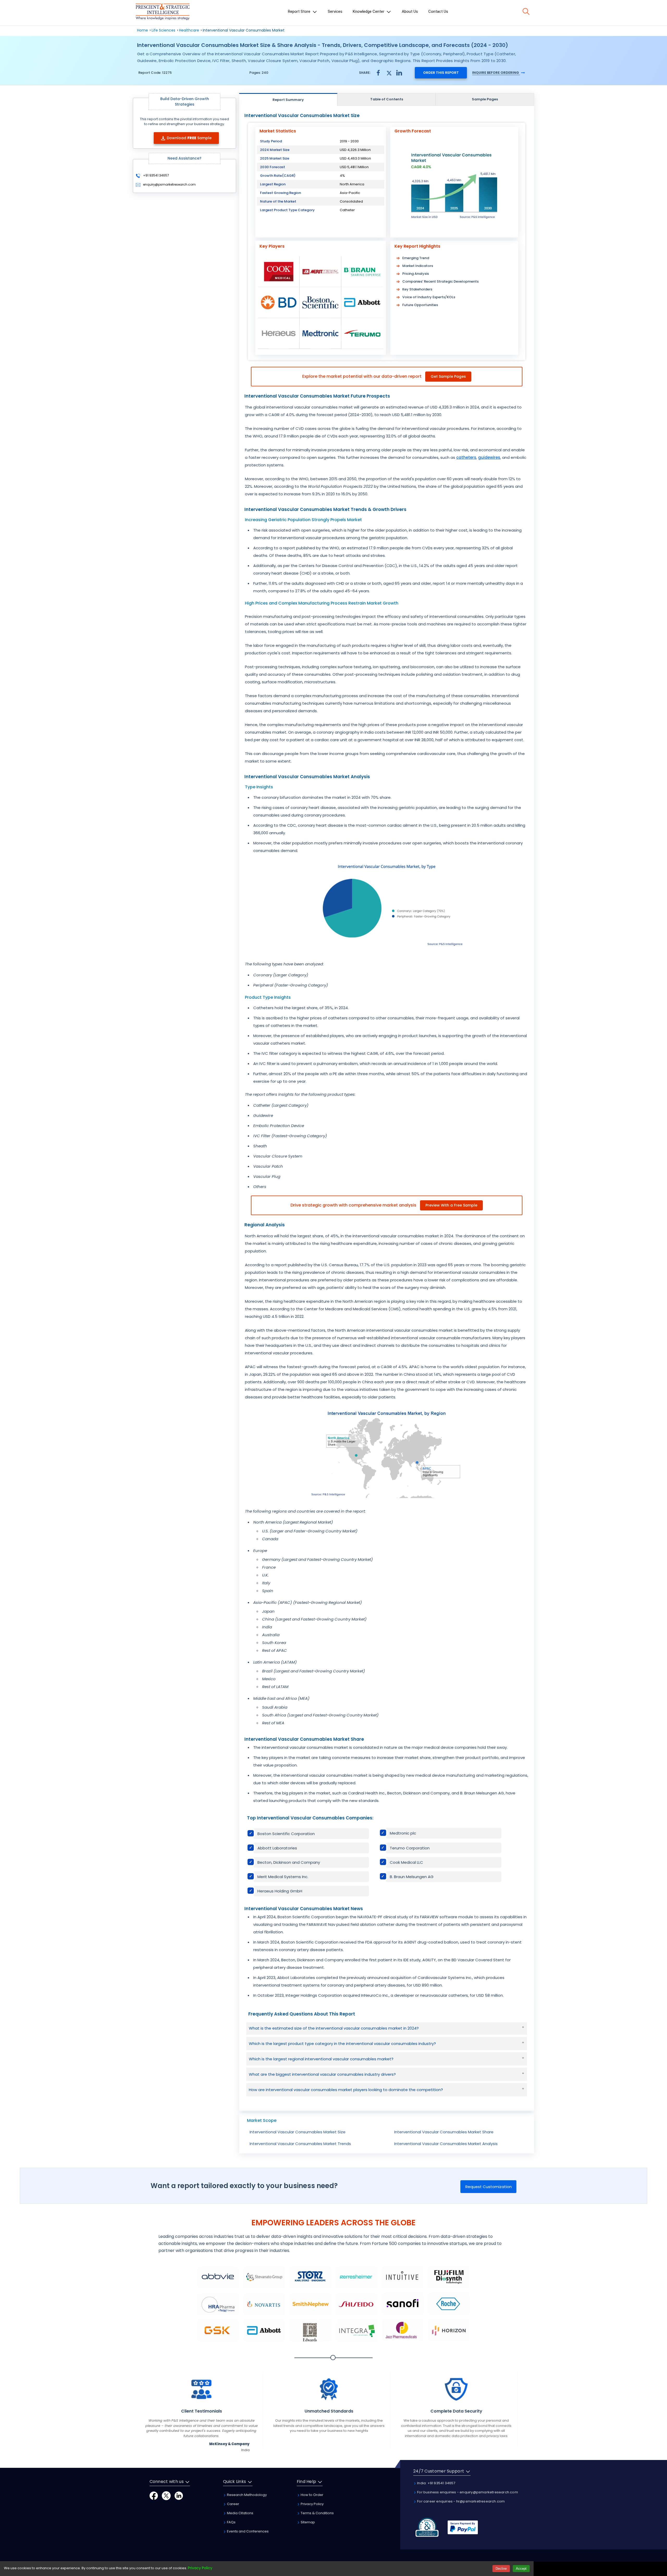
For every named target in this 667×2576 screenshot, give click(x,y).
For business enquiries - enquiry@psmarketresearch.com (467, 2492)
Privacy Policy (312, 2504)
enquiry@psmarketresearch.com (169, 184)
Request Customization (489, 2187)
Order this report (441, 73)
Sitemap (307, 2522)
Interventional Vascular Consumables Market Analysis (446, 2144)
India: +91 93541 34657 (436, 2483)
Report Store (300, 11)
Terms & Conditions (317, 2513)
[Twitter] (166, 2496)
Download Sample (189, 138)
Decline (501, 2569)
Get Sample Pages (448, 376)
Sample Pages (485, 99)
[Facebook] (154, 2496)
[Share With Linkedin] (399, 72)
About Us (410, 11)
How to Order (312, 2495)
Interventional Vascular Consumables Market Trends (300, 2144)
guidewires (489, 457)
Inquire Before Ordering (496, 73)
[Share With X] (389, 72)
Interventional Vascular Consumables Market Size (298, 2132)
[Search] (526, 11)
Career (233, 2504)
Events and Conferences (247, 2531)
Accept (521, 2569)
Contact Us (438, 11)
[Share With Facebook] (378, 73)
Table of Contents (387, 99)
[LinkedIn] (179, 2496)
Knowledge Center (369, 11)
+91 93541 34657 (156, 175)
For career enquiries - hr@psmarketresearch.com (461, 2501)
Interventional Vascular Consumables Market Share (444, 2132)
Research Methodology (246, 2495)
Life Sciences (163, 30)
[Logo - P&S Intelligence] (163, 13)
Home (143, 30)
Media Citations (240, 2513)
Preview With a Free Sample (451, 1205)
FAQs (231, 2522)
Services (335, 11)
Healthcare (189, 30)
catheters (466, 457)
